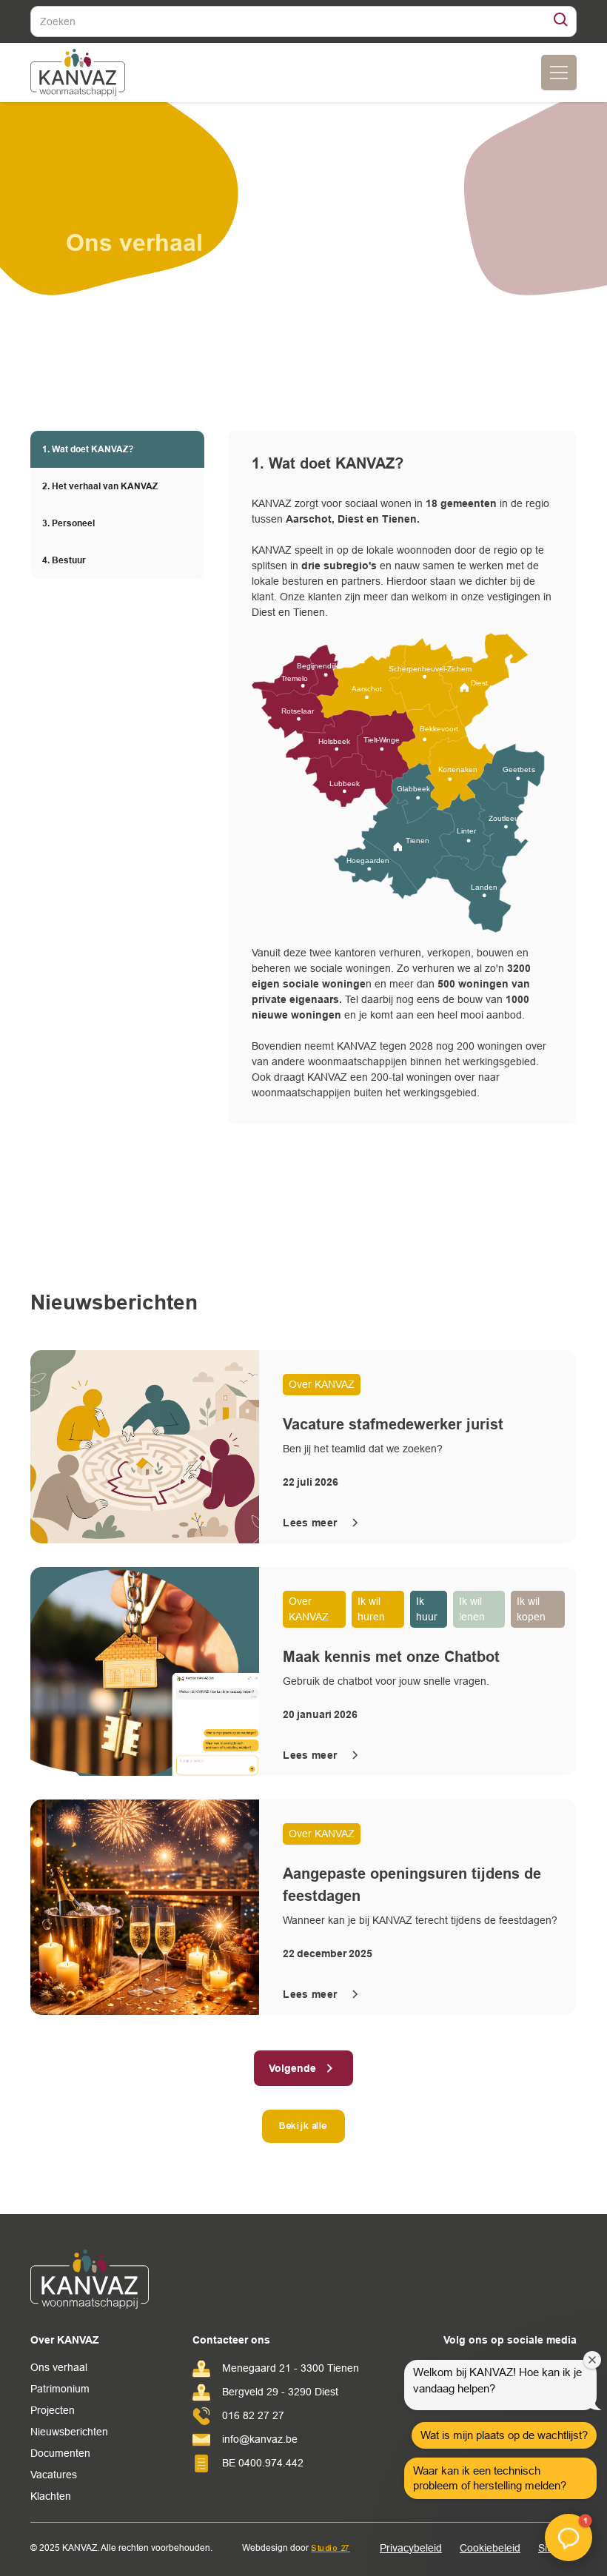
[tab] (117, 449)
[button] (559, 73)
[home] (78, 73)
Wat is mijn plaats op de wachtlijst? (504, 2435)
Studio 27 (331, 2548)
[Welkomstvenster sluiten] (592, 2360)
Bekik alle (303, 2126)
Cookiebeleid (490, 2548)
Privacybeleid (411, 2548)
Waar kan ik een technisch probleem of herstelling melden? (490, 2478)
